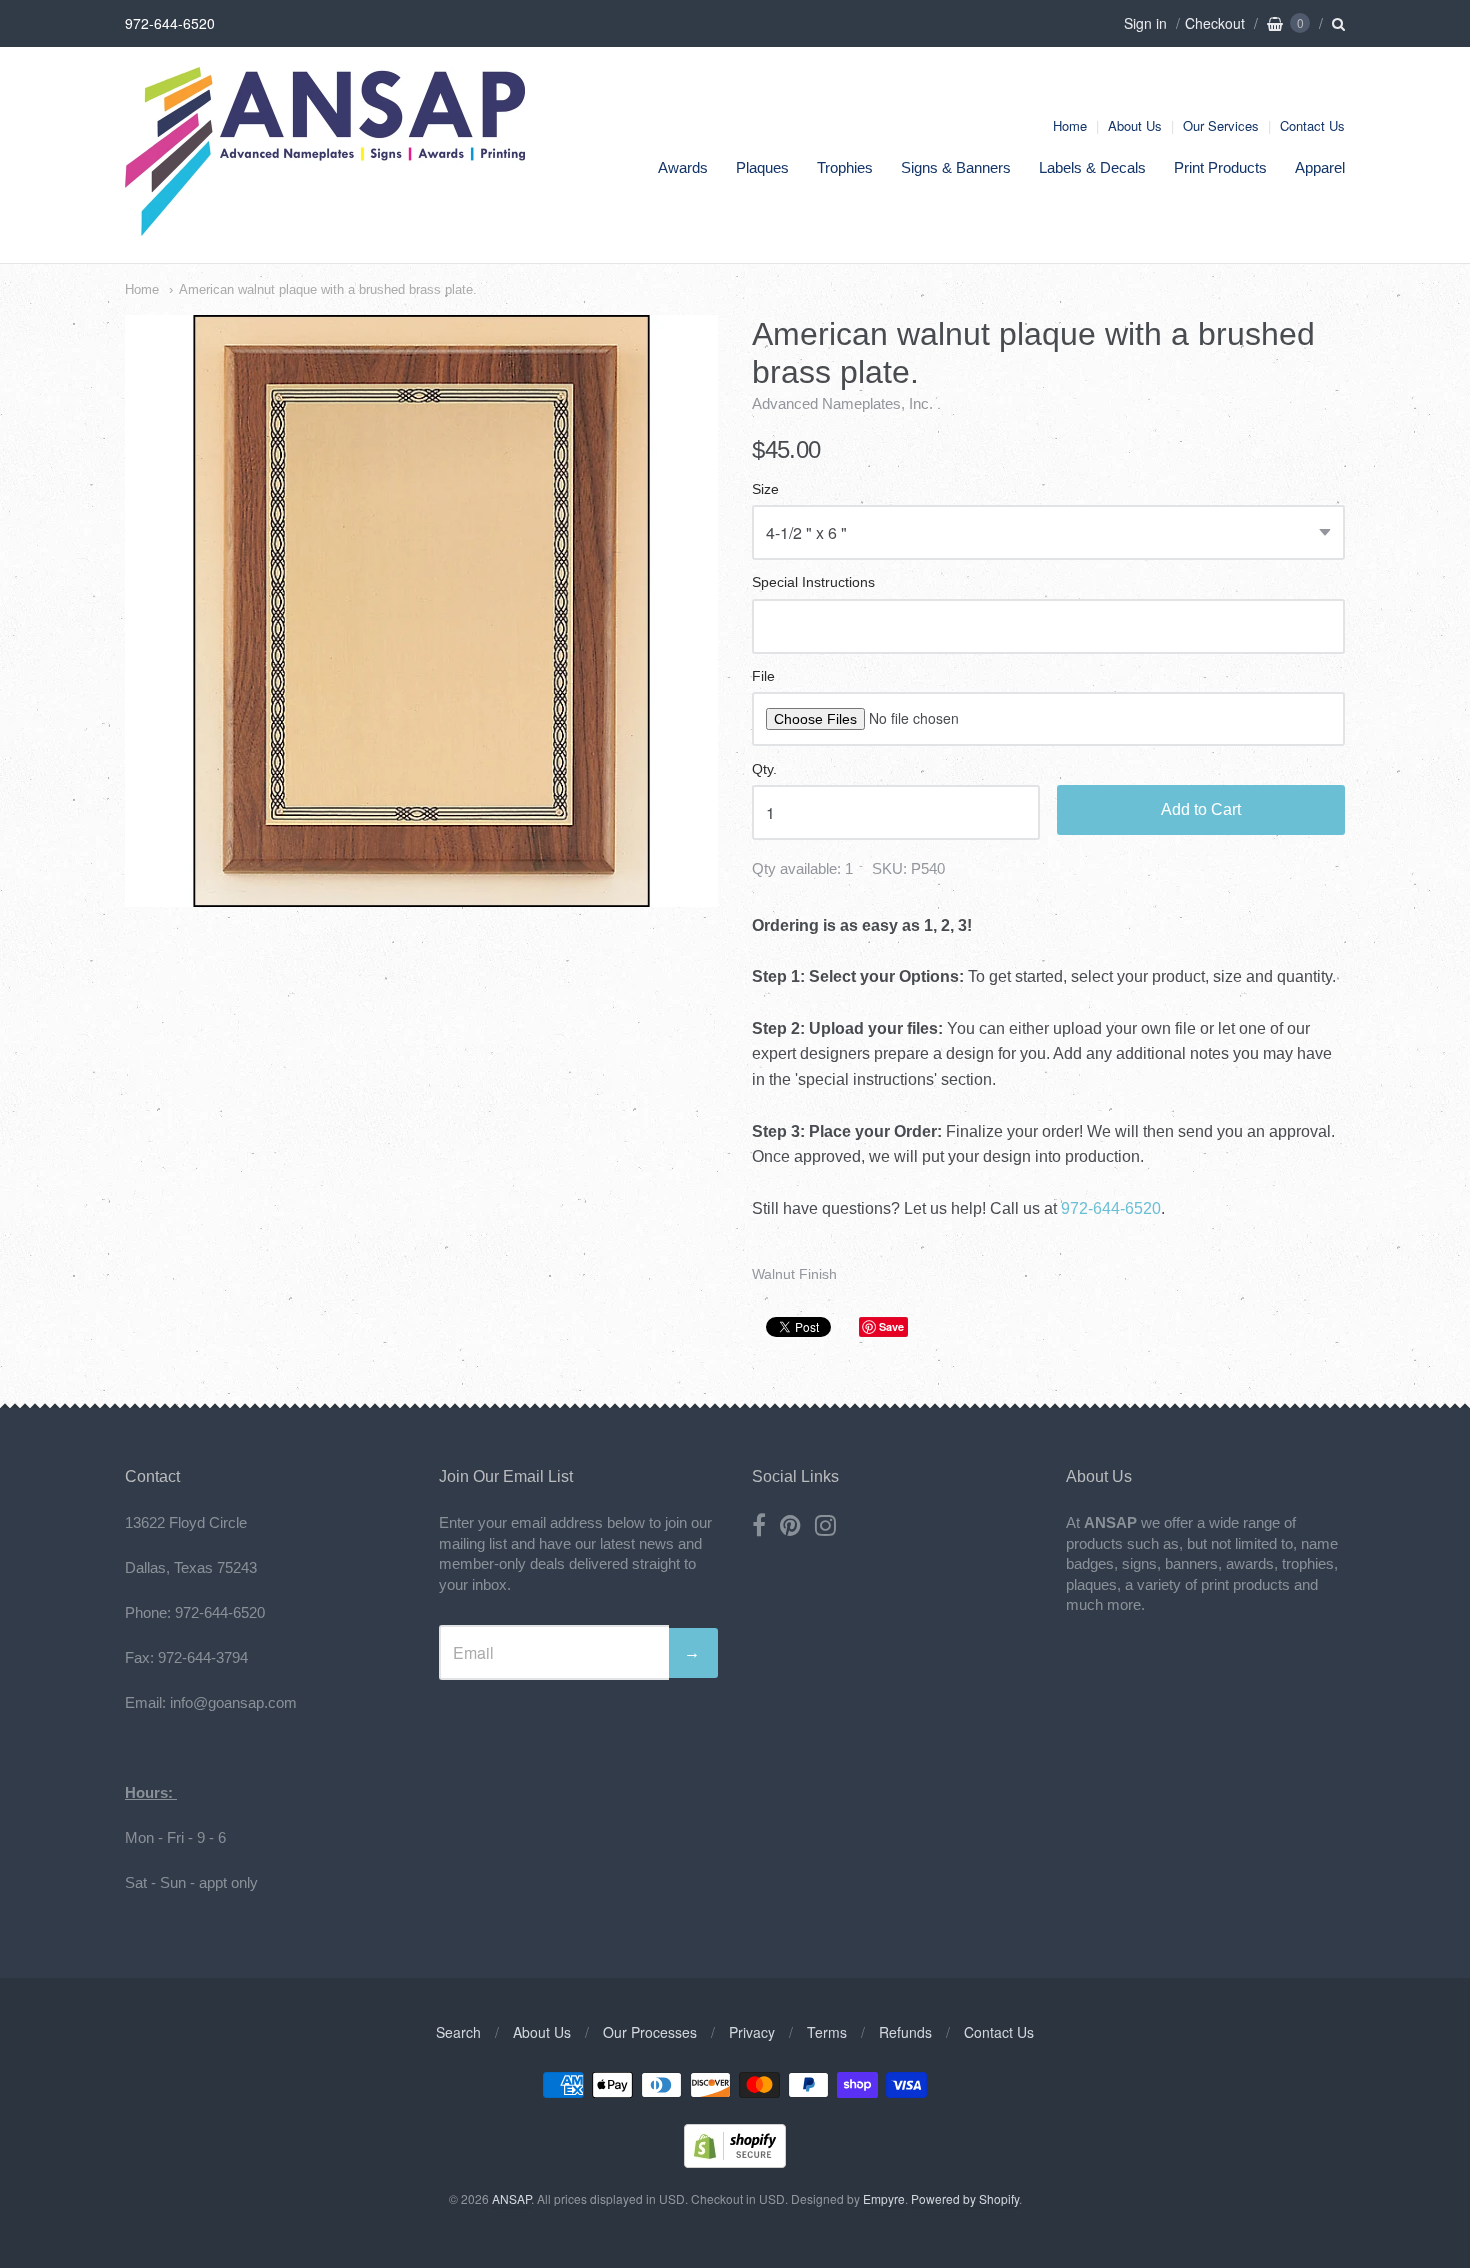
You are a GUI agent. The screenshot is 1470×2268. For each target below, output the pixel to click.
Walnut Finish (794, 1274)
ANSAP (511, 2198)
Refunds (905, 2032)
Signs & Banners (956, 167)
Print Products (1220, 167)
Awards (683, 167)
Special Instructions (813, 582)
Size (765, 489)
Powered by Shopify (965, 2198)
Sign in (1145, 23)
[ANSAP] (325, 225)
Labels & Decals (1092, 167)
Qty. (764, 769)
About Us (1135, 125)
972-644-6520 (1111, 1208)
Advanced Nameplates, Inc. (842, 403)
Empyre (884, 2198)
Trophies (845, 167)
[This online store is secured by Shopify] (735, 2161)
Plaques (762, 167)
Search (458, 2032)
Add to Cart (1201, 809)
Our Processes (650, 2032)
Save (891, 1326)
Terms (827, 2032)
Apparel (1320, 167)
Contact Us (1312, 125)
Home (1070, 125)
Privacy (752, 2032)
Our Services (1221, 125)
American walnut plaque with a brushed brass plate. (328, 289)
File (763, 676)
